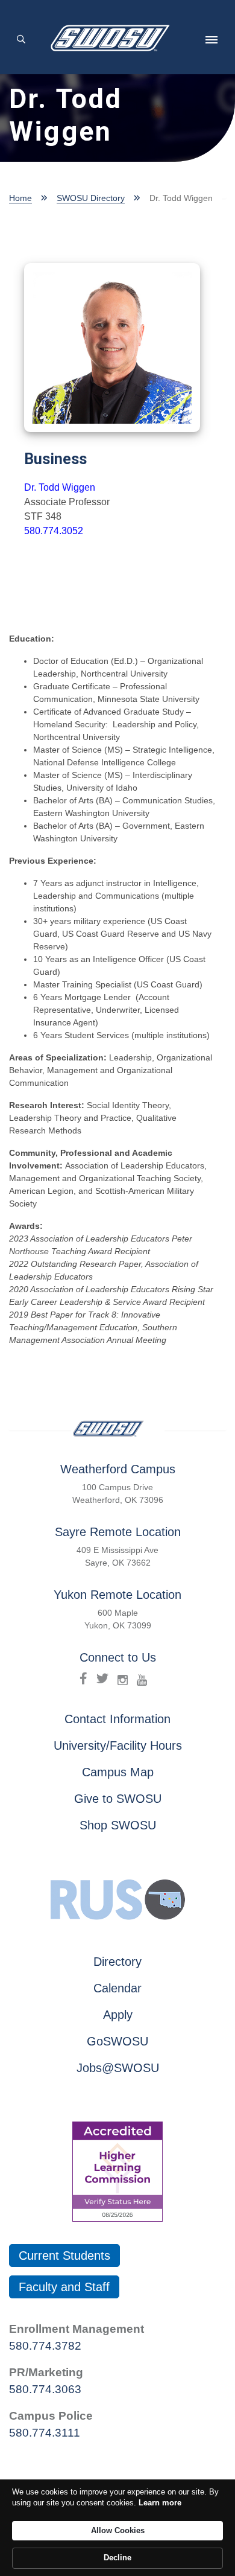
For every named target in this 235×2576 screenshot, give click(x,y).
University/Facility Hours (118, 1745)
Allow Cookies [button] (118, 2530)
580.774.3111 (45, 2433)
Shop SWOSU (118, 1825)
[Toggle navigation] (211, 40)
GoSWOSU (117, 2041)
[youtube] (142, 1679)
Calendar (117, 1988)
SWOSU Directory (91, 198)
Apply (118, 2015)
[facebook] (83, 1679)
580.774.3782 (45, 2346)
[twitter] (102, 1679)
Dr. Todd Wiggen (60, 487)
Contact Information (117, 1719)
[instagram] (123, 1679)
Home (20, 198)
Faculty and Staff (64, 2287)
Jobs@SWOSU (118, 2068)
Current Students (64, 2256)
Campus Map (118, 1772)
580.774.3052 (54, 531)
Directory (117, 1962)
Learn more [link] (160, 2503)
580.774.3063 (45, 2389)
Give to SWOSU (118, 1799)
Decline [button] (117, 2558)
